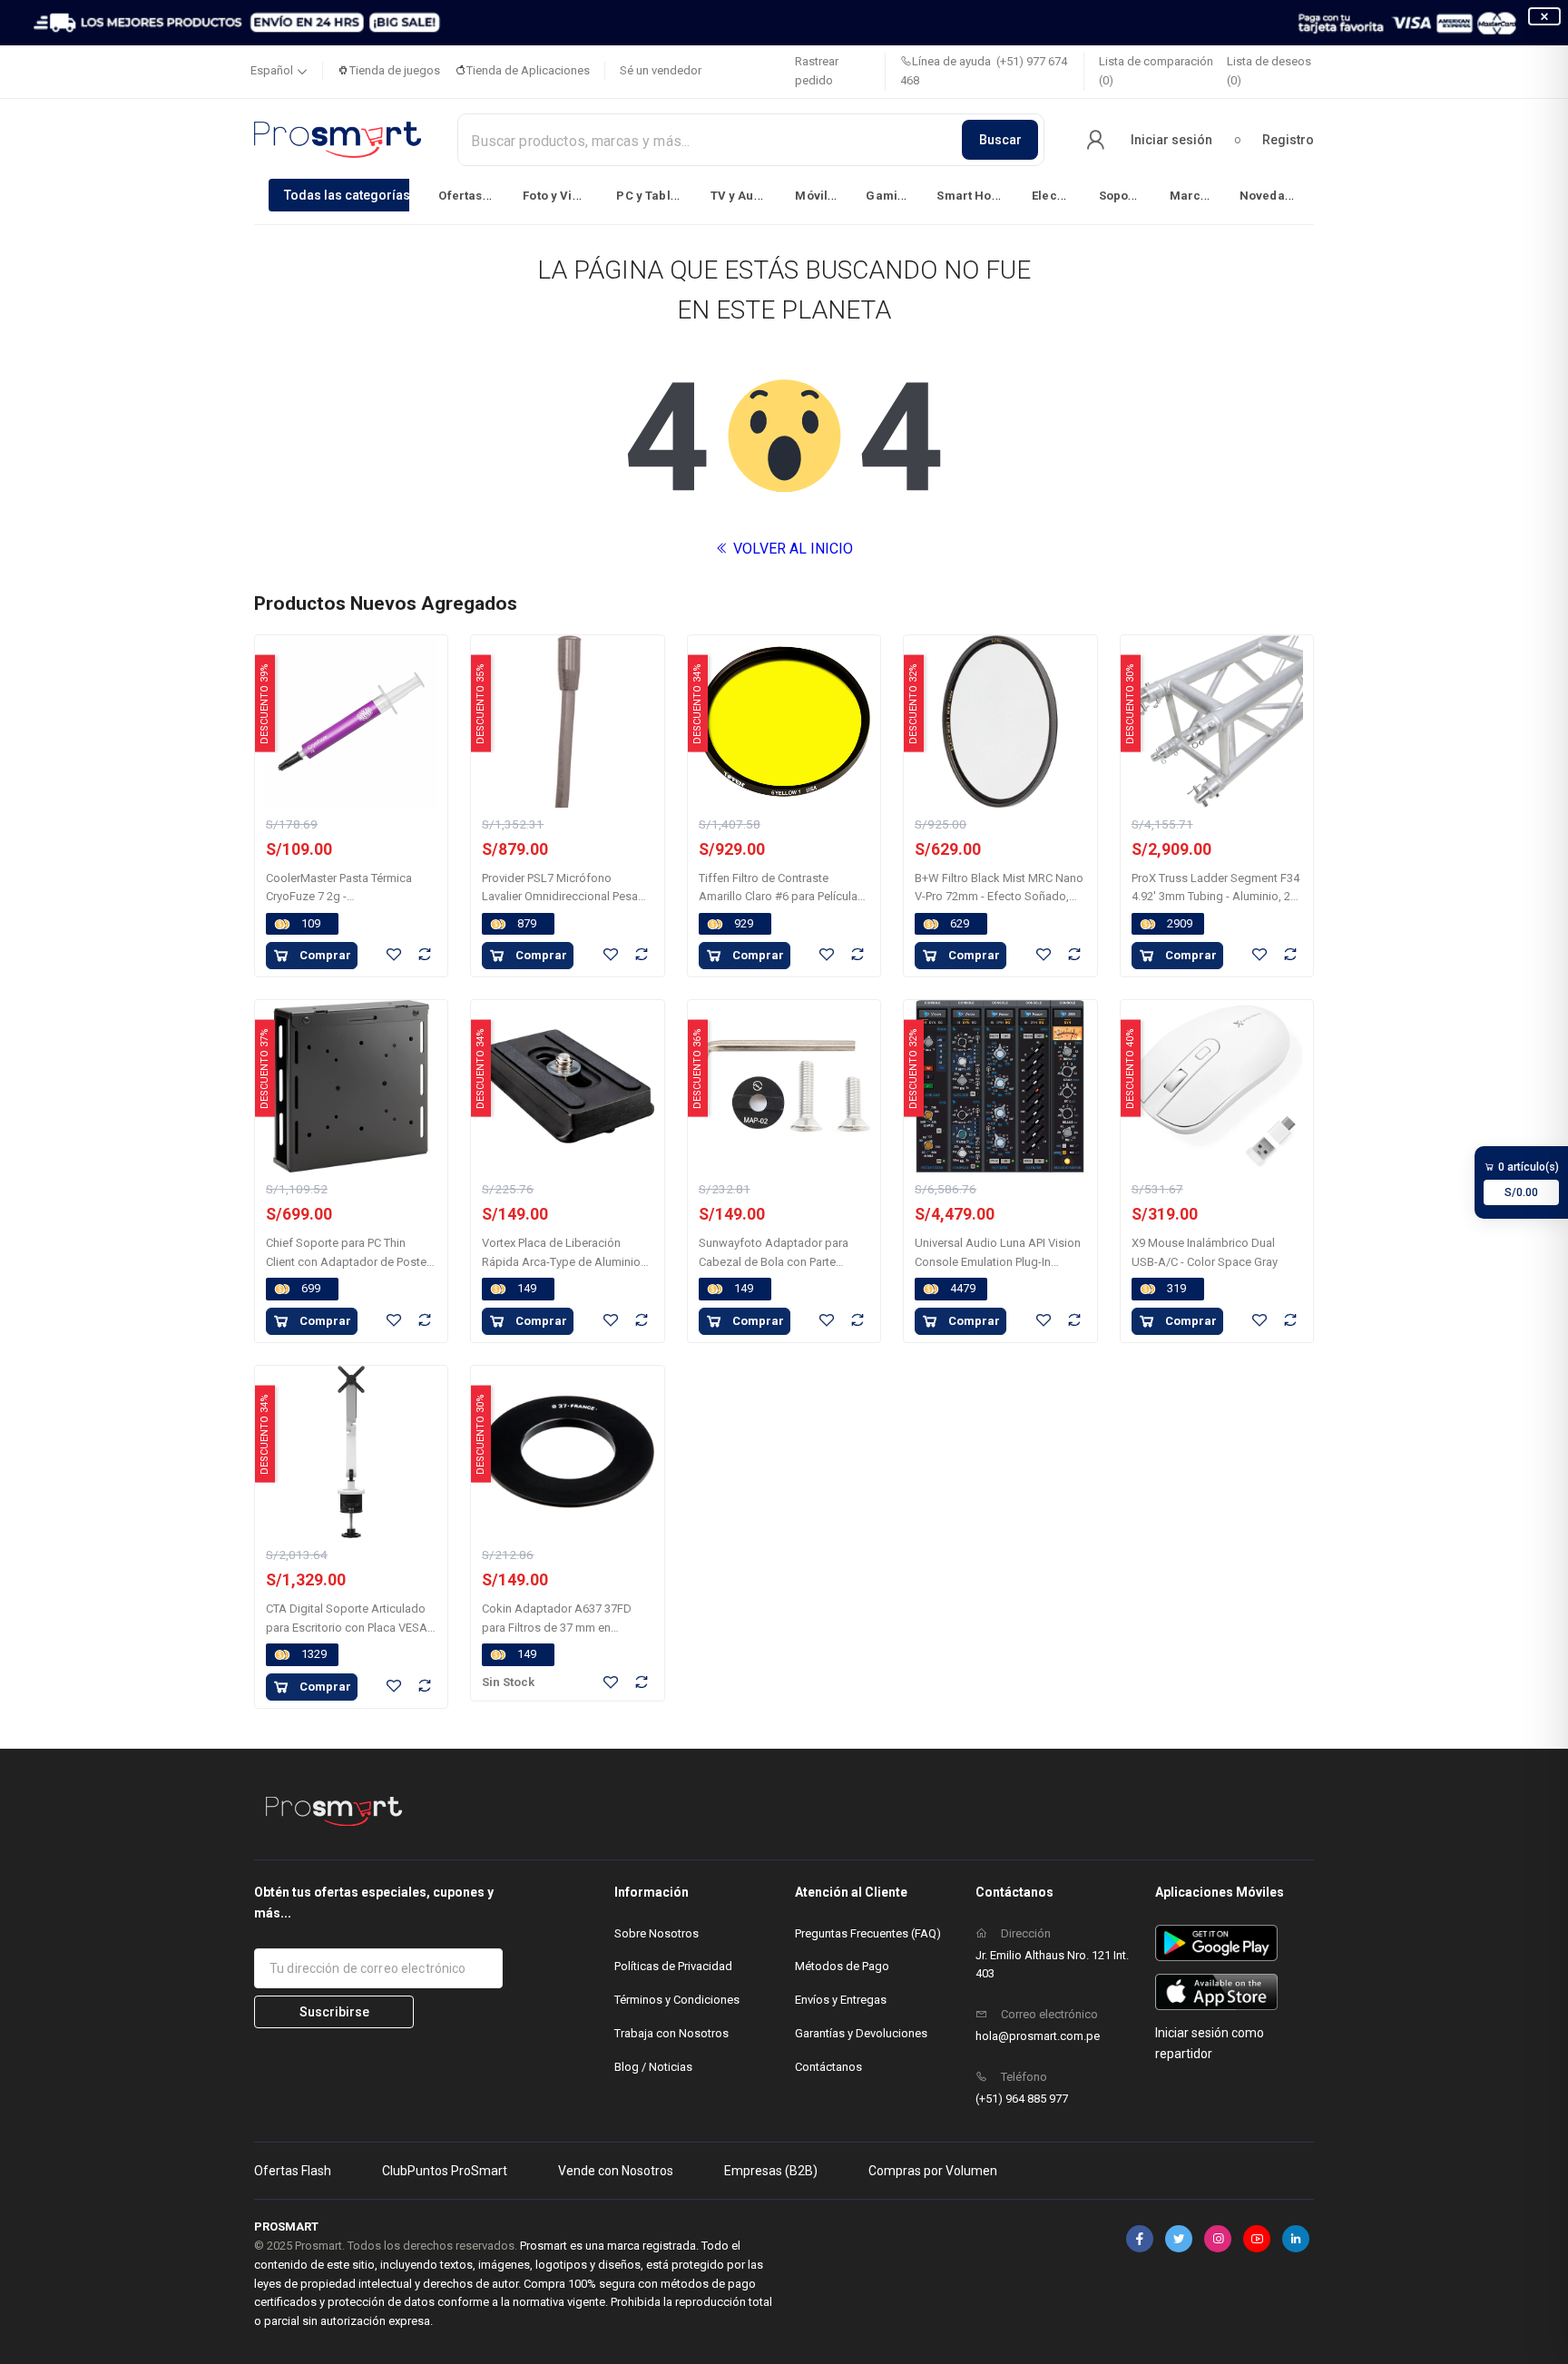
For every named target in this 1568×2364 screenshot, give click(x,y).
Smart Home (973, 196)
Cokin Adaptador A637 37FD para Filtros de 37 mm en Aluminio (557, 1628)
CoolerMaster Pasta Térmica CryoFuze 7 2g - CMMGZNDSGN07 (339, 897)
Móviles (818, 196)
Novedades (1273, 196)
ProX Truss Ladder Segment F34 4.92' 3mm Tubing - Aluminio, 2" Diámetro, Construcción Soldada (1217, 897)
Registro (1288, 140)
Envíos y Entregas (841, 2000)
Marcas (1192, 196)
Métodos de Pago (842, 1966)
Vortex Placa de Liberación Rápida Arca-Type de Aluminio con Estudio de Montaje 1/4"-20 (564, 1262)
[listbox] (784, 195)
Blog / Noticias (653, 2067)
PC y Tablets (652, 196)
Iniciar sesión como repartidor (1210, 2043)
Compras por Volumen (933, 2171)
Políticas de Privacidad (673, 1966)
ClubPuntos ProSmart (445, 2171)
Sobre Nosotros (657, 1933)
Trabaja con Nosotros (671, 2033)
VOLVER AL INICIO (791, 549)
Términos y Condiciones (677, 2000)
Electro (1053, 196)
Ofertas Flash (293, 2171)
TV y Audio (742, 196)
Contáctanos (828, 2067)
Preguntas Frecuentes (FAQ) (868, 1933)
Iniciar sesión (1171, 140)
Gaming (889, 196)
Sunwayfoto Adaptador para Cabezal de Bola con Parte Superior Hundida (774, 1262)
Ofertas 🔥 (469, 196)
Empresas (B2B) (771, 2171)
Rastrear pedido (817, 71)
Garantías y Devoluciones (861, 2033)
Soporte (1122, 196)
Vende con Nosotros (616, 2171)
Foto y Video (559, 196)
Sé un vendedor (661, 70)
